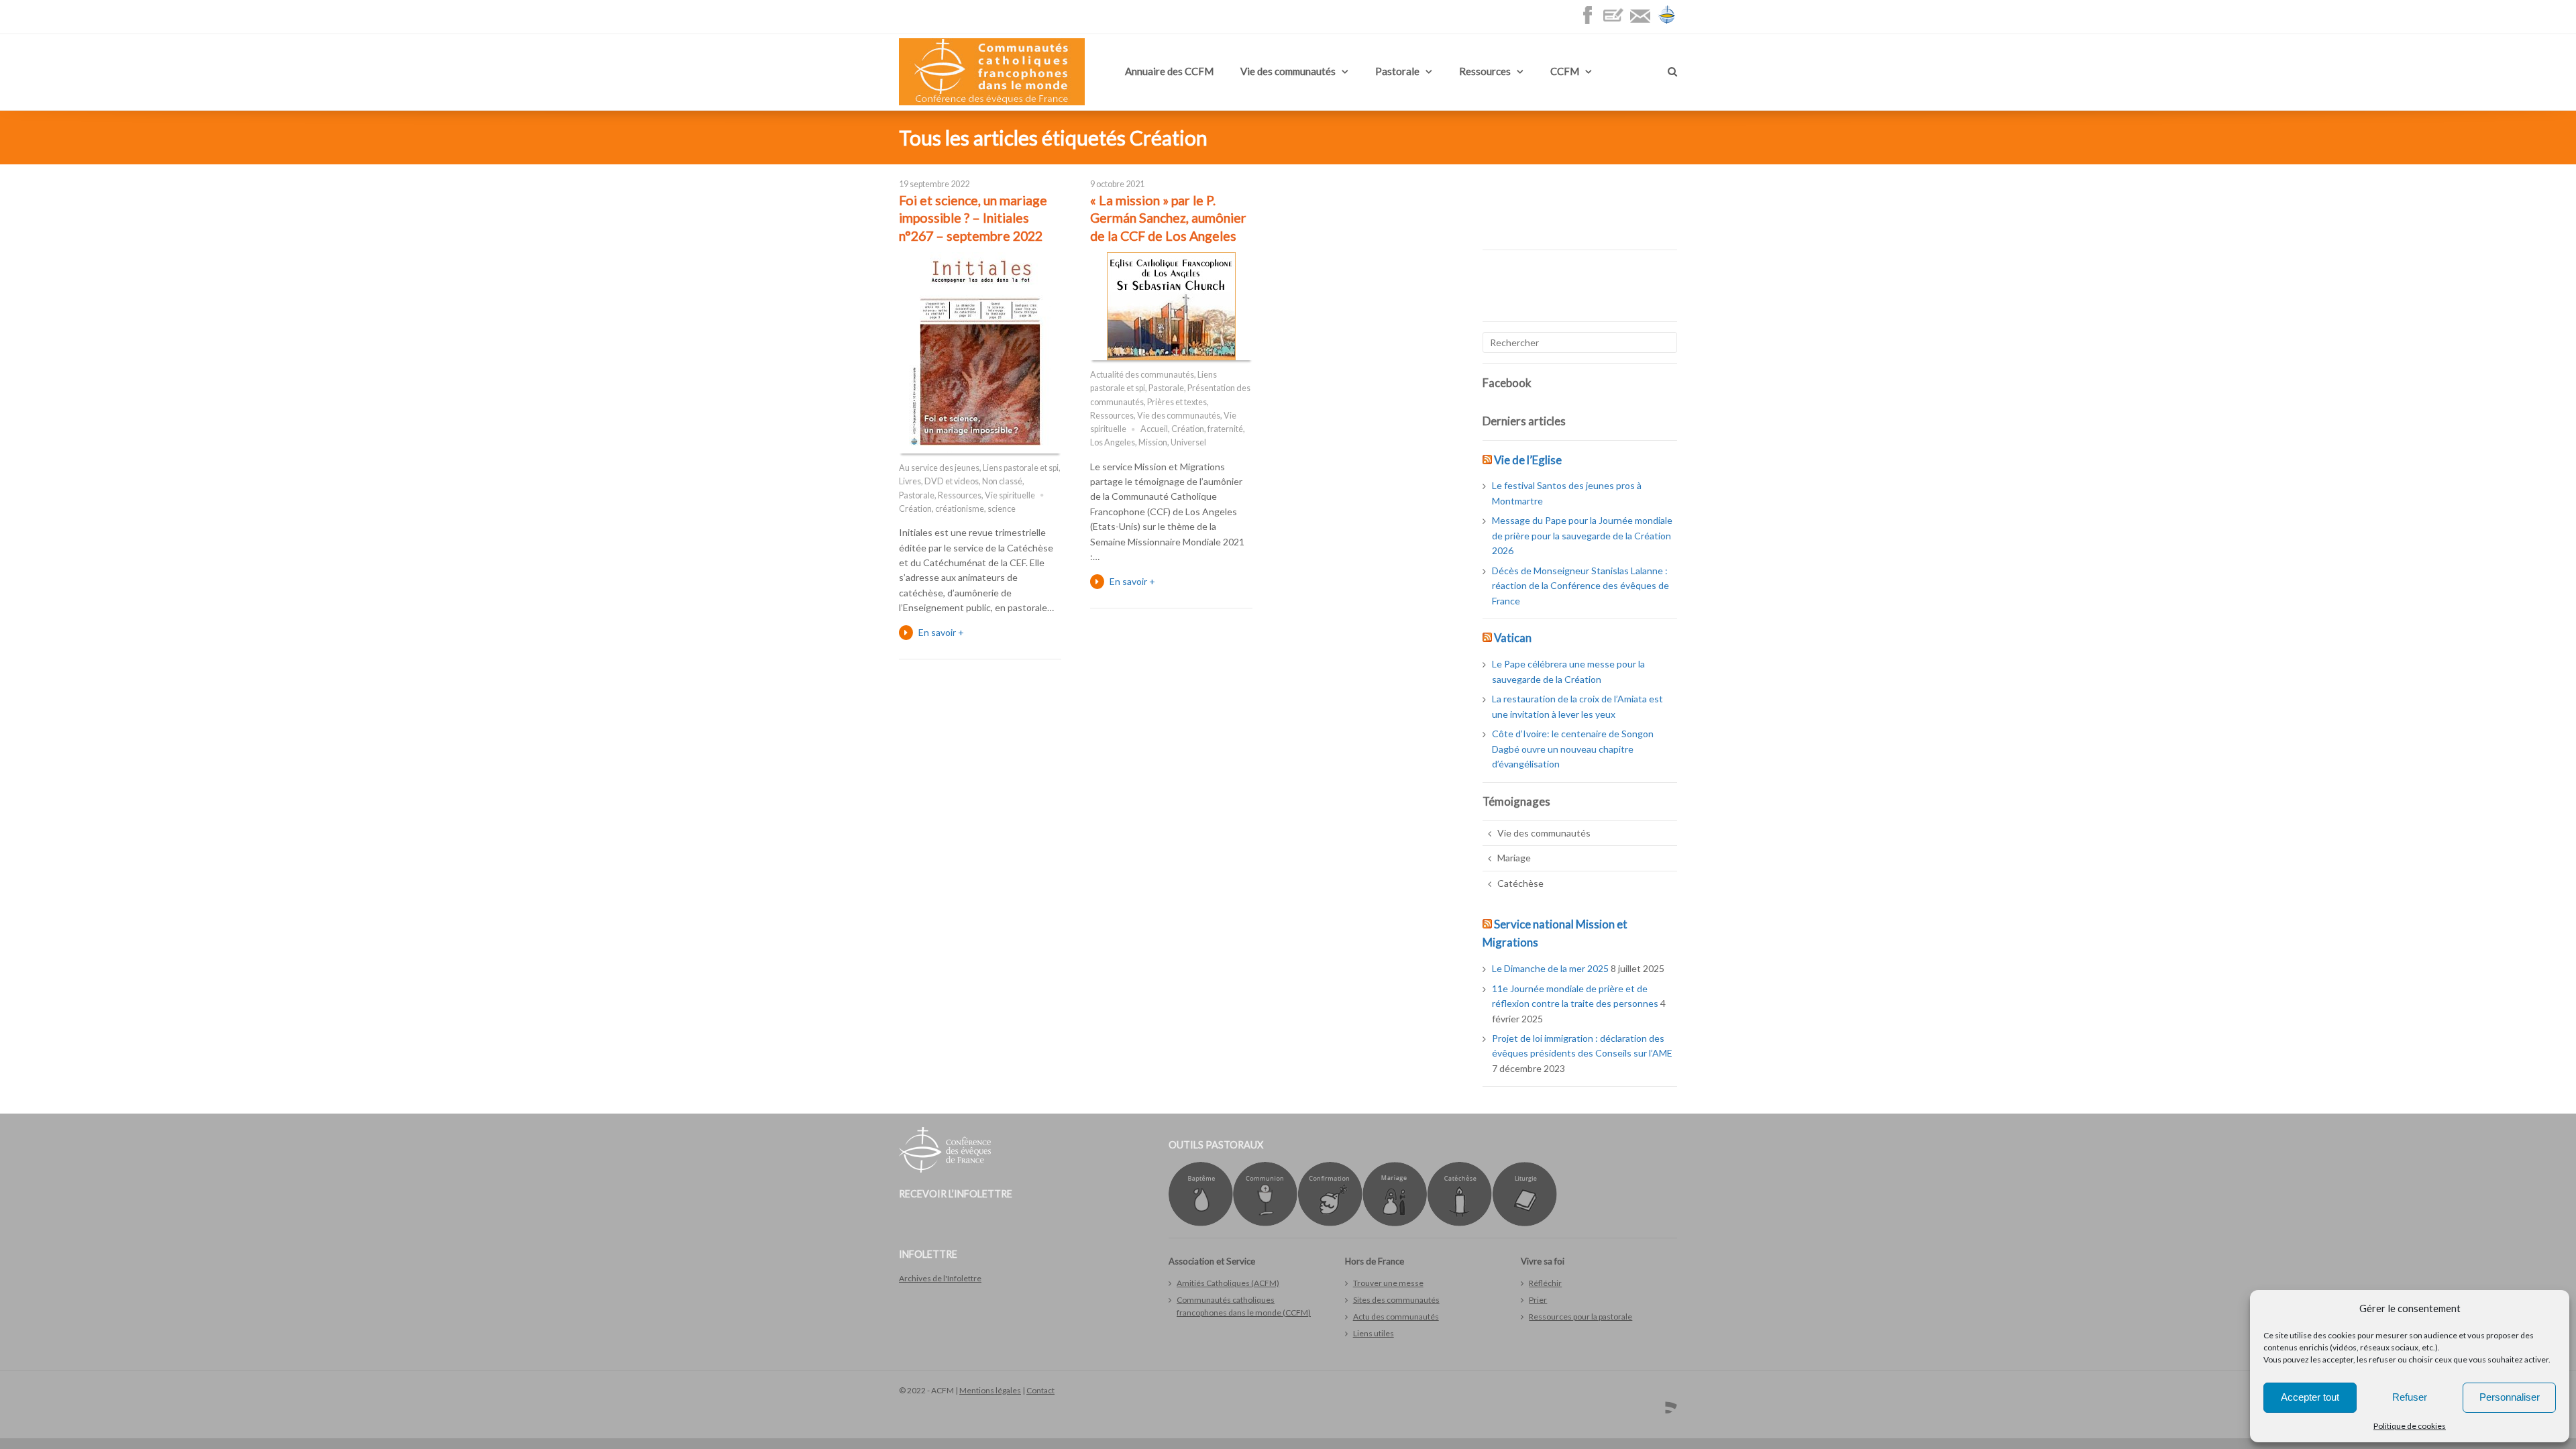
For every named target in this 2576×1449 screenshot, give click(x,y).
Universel (1188, 442)
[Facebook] (1591, 22)
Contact (1040, 1390)
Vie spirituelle (1010, 495)
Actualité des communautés (1142, 375)
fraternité (1225, 429)
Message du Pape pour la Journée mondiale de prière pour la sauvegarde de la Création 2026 (1582, 535)
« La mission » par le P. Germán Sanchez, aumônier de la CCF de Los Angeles (1168, 218)
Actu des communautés (1396, 1317)
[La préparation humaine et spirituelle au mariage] (1395, 1223)
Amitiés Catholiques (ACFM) (1228, 1283)
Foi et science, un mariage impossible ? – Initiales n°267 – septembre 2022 (973, 218)
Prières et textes (1177, 402)
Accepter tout (2310, 1397)
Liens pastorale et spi (1021, 468)
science (1002, 509)
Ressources (1485, 71)
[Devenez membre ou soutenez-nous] (1617, 22)
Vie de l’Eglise (1528, 460)
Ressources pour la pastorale (1580, 1317)
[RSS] (1666, 1403)
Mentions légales (990, 1390)
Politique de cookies (2410, 1426)
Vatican (1513, 638)
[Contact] (1644, 22)
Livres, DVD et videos (939, 481)
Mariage (1514, 858)
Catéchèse (1520, 883)
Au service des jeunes (939, 468)
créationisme (960, 509)
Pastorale (1397, 71)
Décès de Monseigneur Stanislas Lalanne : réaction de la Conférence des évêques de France (1580, 586)
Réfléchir (1545, 1283)
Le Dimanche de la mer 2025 (1550, 968)
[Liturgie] (1524, 1223)
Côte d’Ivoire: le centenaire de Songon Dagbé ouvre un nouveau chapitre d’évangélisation (1573, 749)
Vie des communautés (1288, 71)
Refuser (2410, 1397)
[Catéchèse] (1459, 1223)
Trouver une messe (1388, 1283)
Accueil (1154, 429)
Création (915, 509)
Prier (1538, 1300)
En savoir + (941, 632)
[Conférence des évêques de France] (1667, 22)
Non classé (1002, 481)
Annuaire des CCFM (1169, 71)
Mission (1153, 442)
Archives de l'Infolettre (940, 1278)
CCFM (1565, 71)
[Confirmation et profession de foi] (1330, 1223)
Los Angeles (1113, 442)
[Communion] (1265, 1223)
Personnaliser (2510, 1397)
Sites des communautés (1396, 1300)
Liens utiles (1374, 1333)
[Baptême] (1201, 1223)
